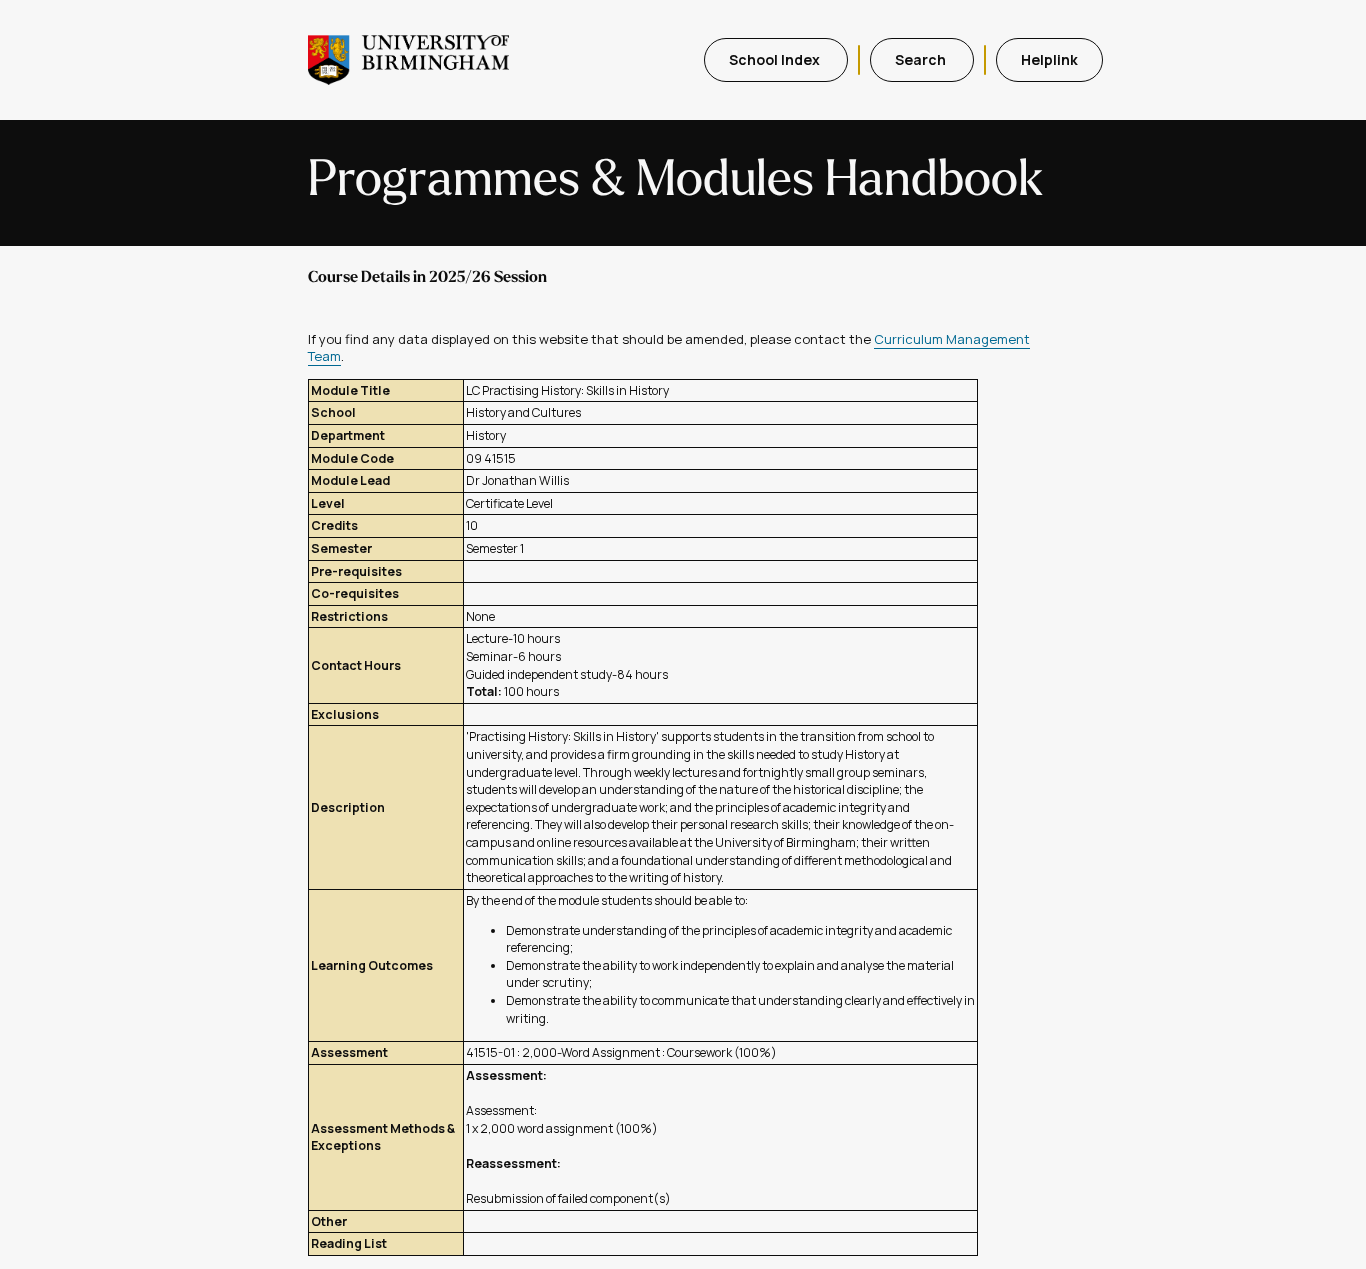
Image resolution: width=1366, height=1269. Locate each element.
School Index (776, 59)
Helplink (1049, 59)
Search (922, 59)
